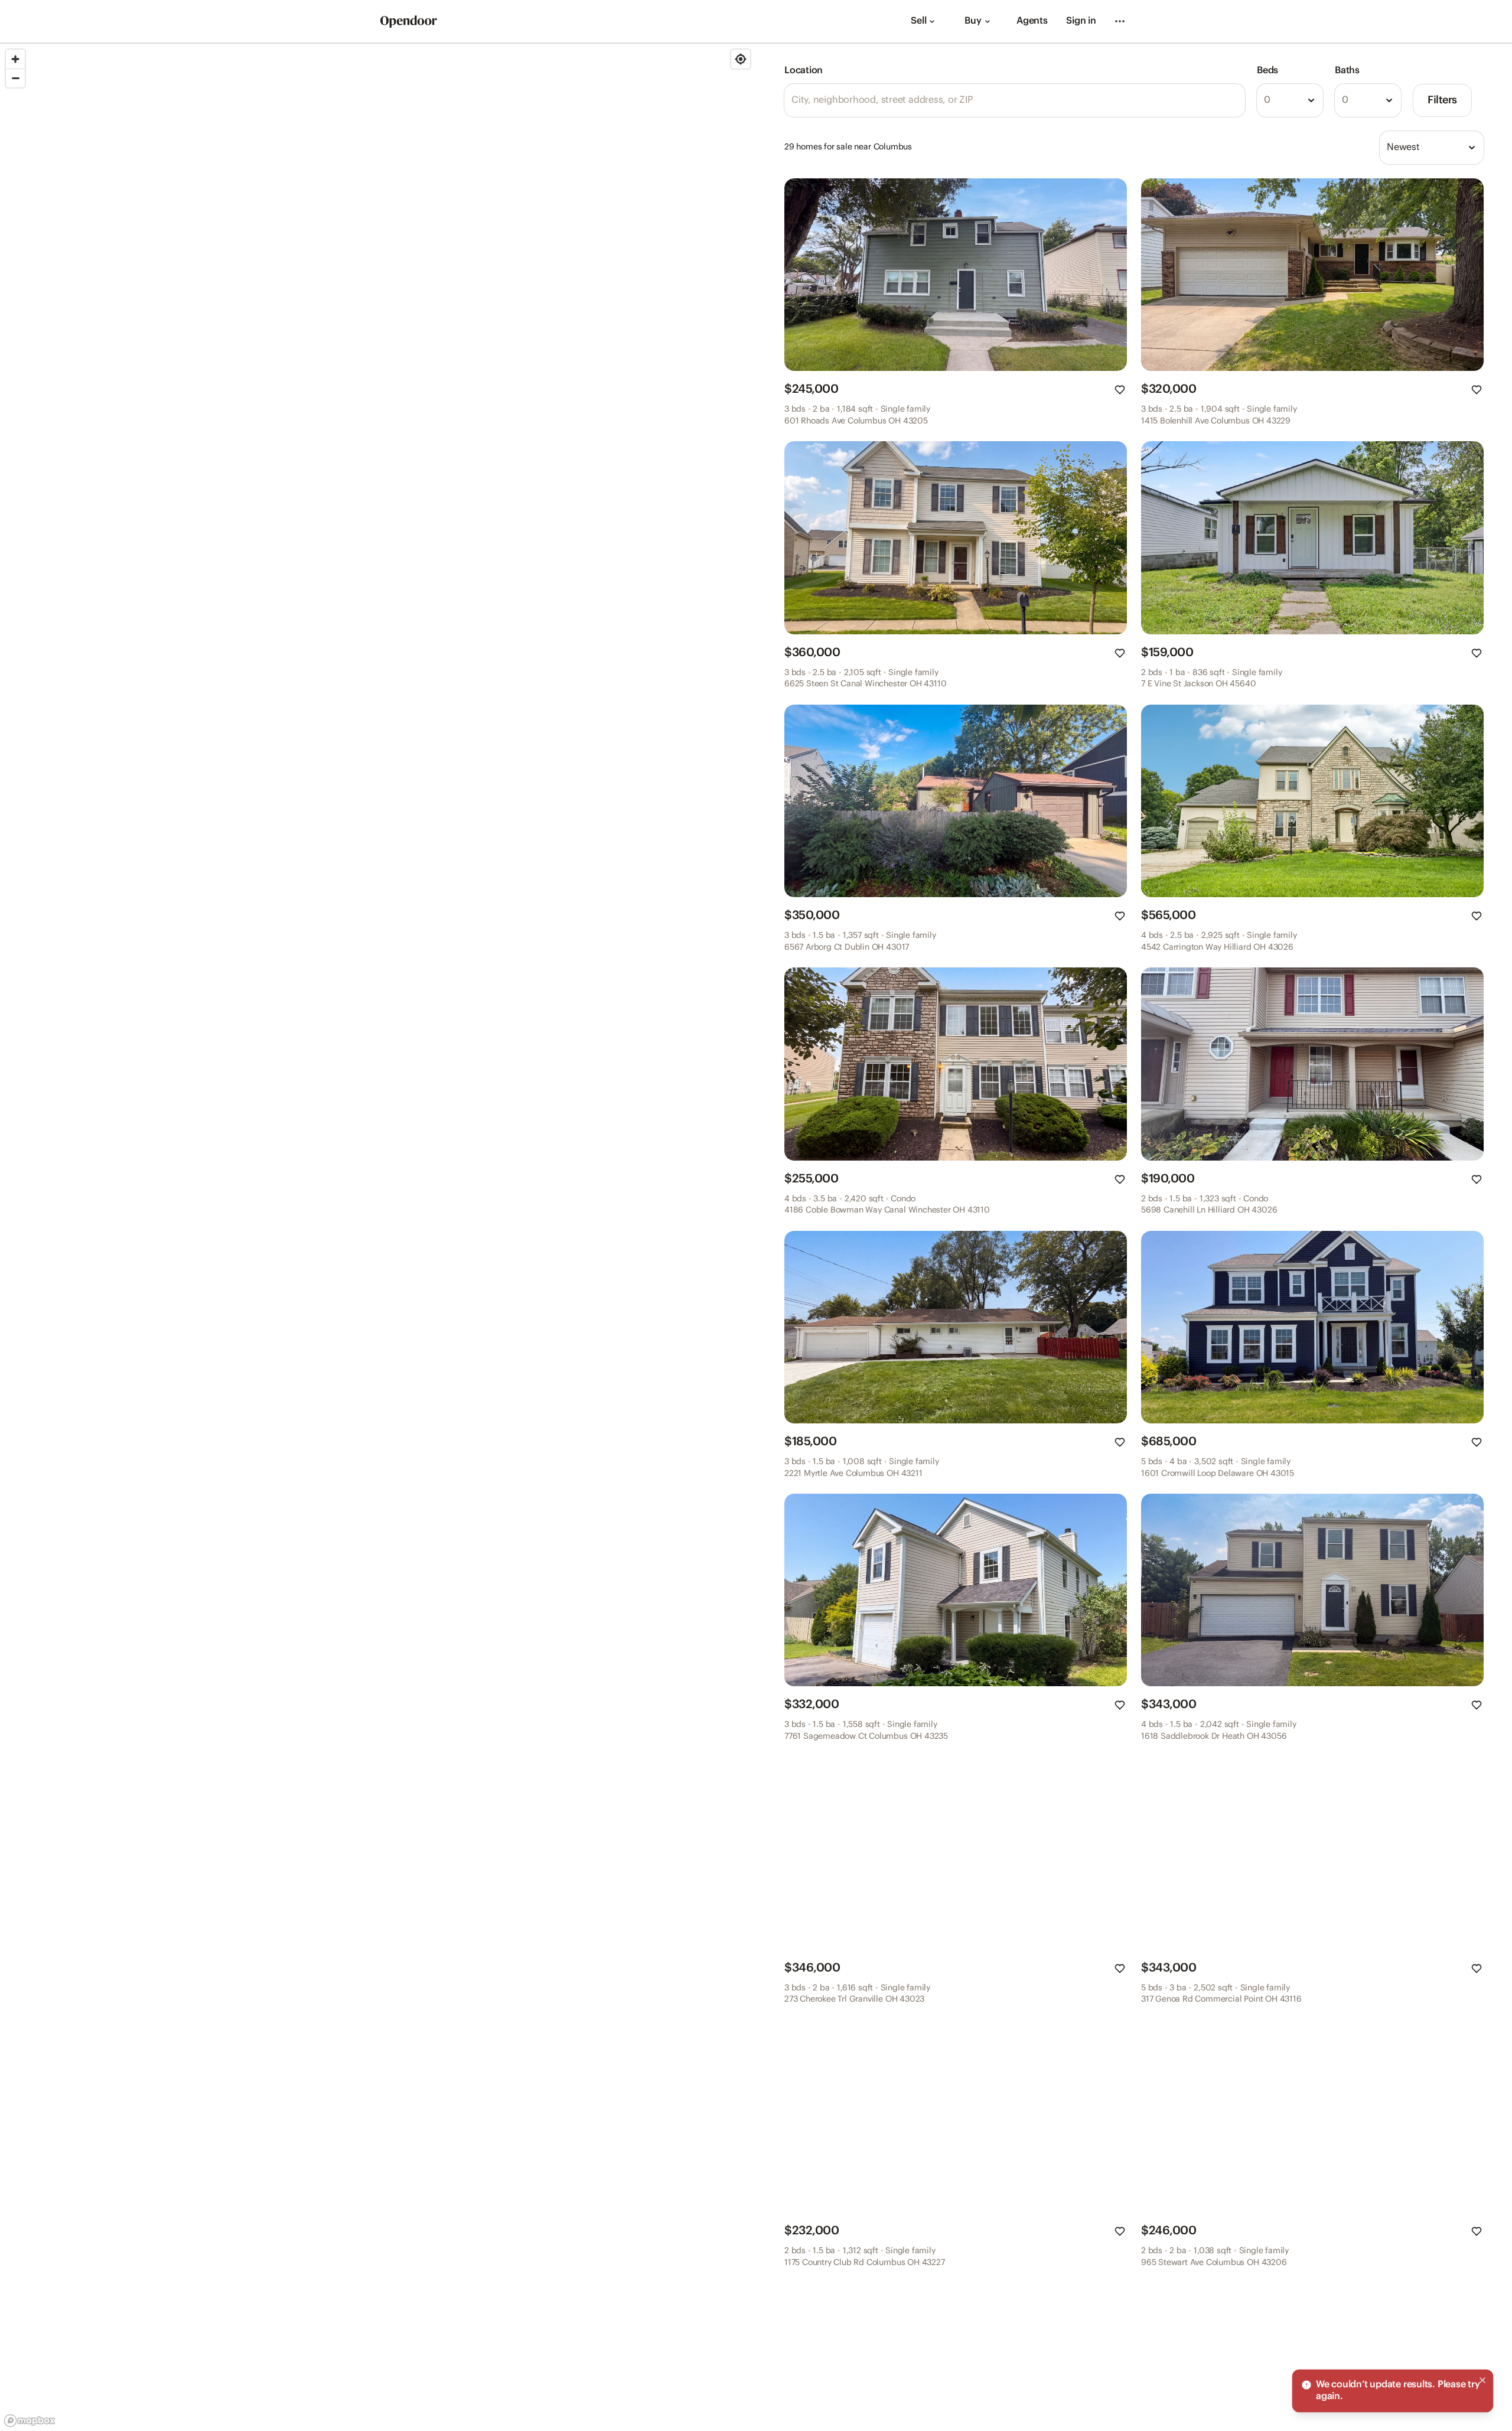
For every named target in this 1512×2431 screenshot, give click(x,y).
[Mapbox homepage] (30, 2421)
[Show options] (1311, 100)
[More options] (1120, 21)
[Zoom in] (15, 59)
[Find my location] (741, 59)
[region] (378, 1237)
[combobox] (1290, 100)
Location (804, 71)
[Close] (1482, 2380)
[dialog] (1393, 2391)
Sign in (1081, 21)
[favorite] (1120, 390)
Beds (1267, 71)
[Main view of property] (956, 275)
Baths (1347, 71)
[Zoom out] (15, 78)
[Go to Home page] (409, 22)
